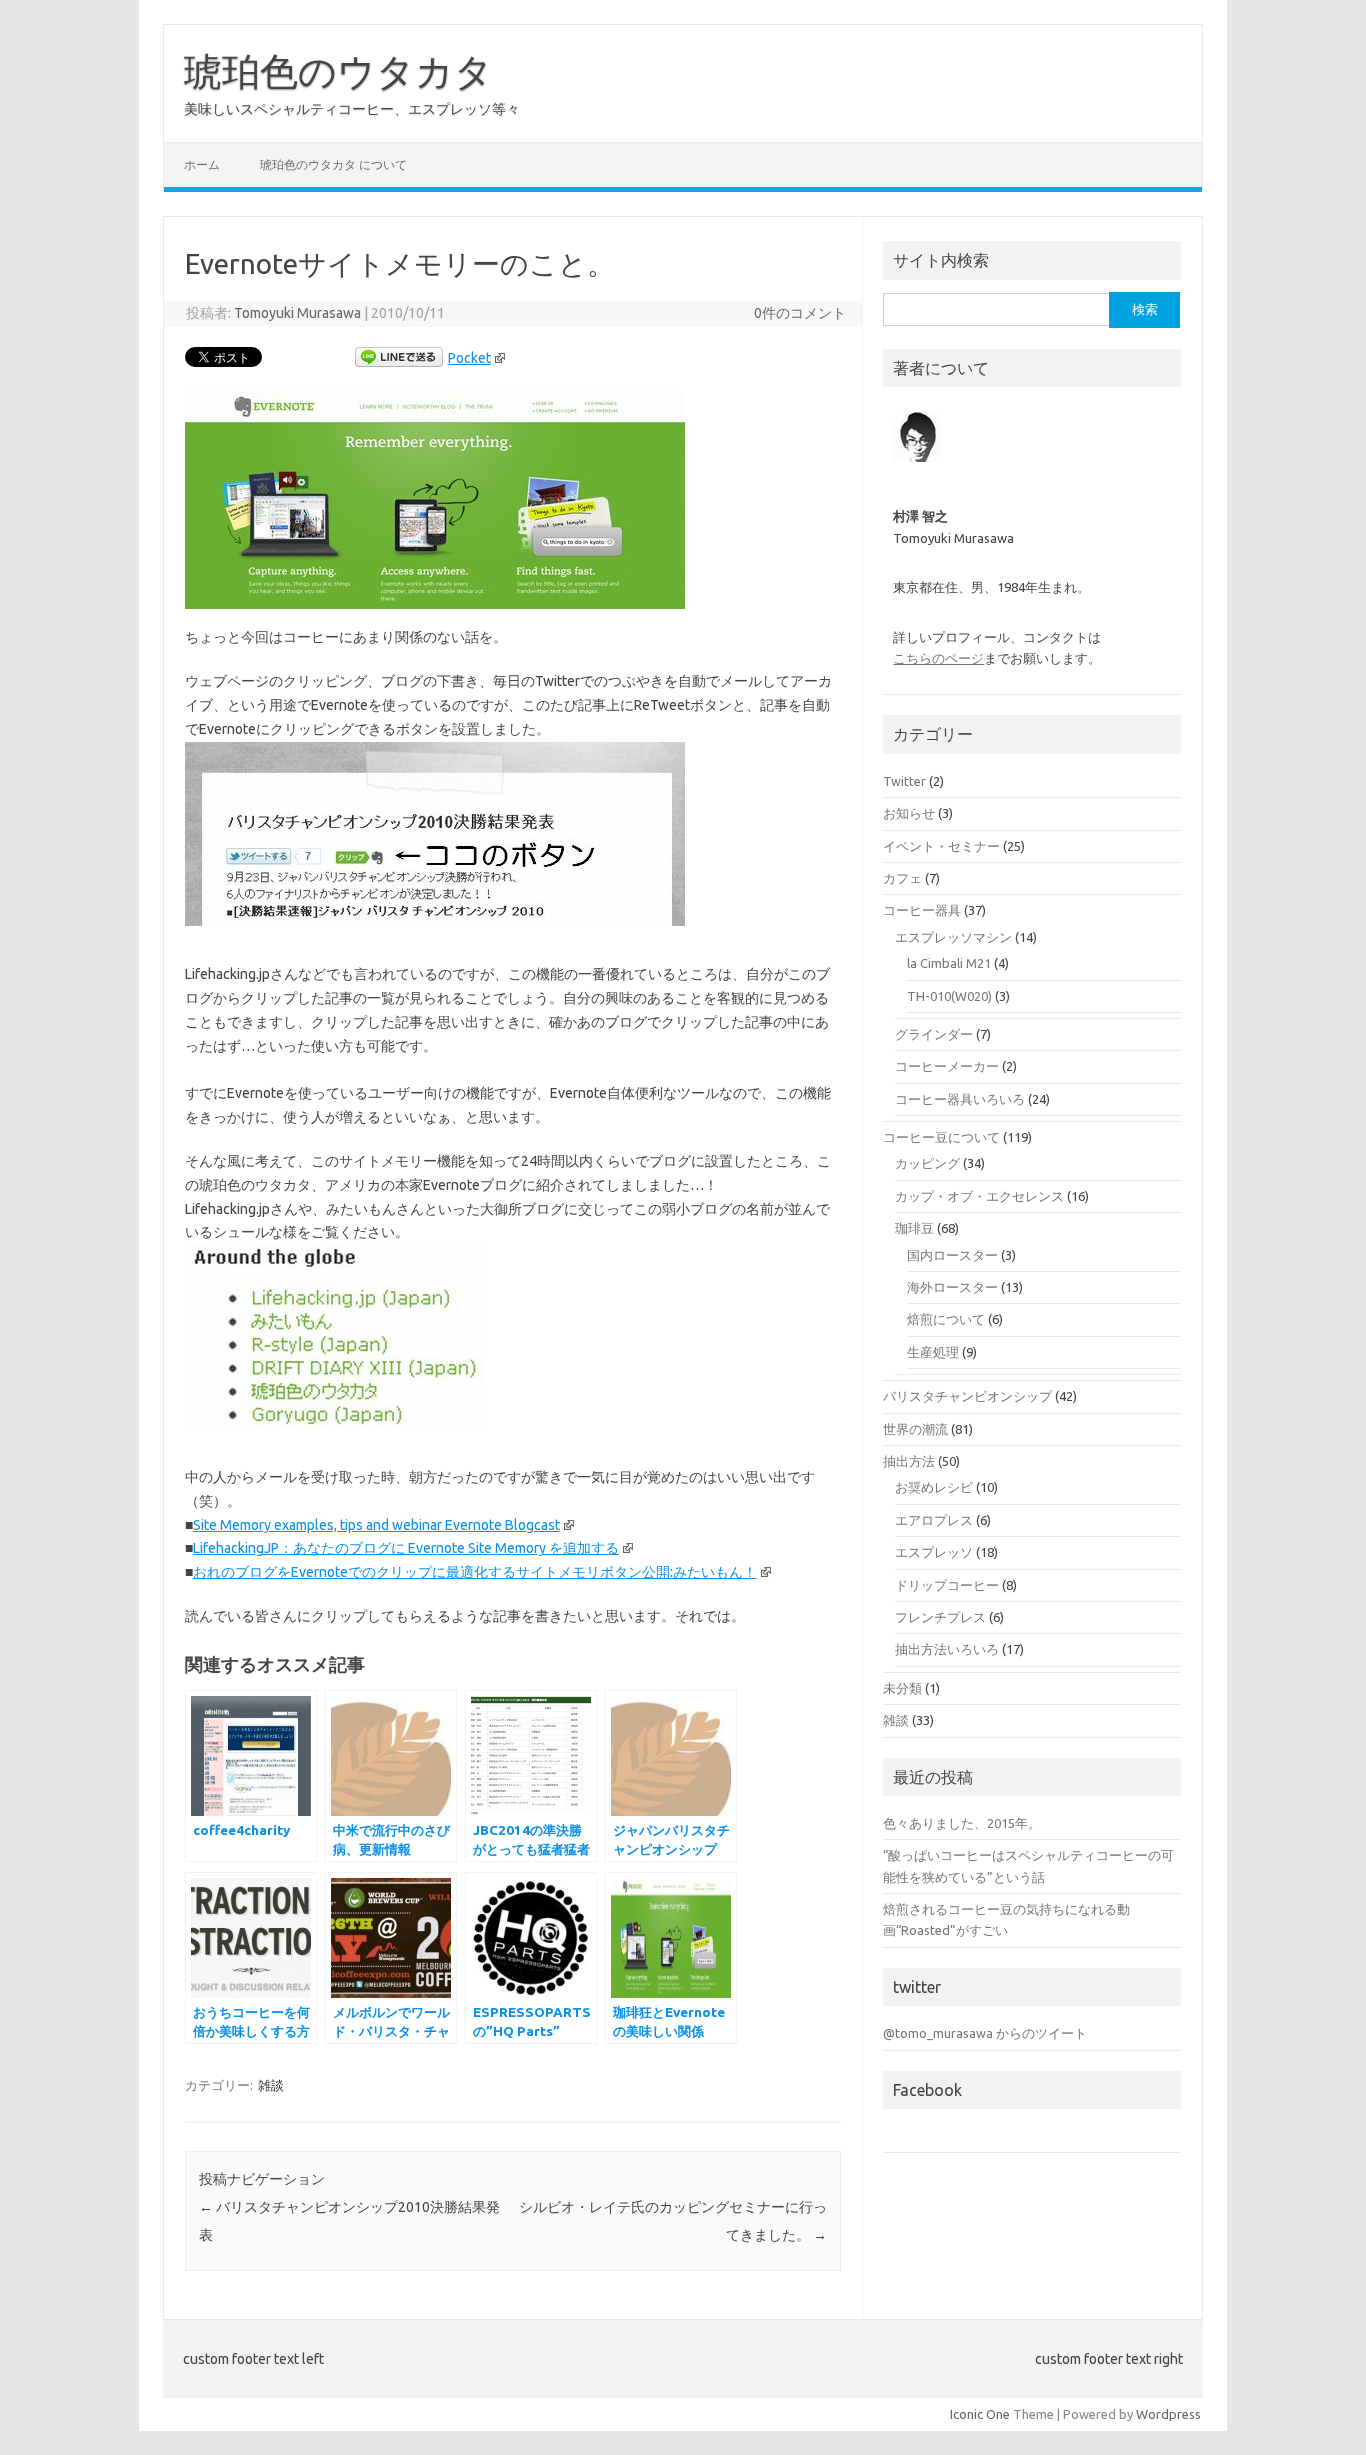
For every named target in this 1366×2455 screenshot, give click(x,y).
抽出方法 (909, 1461)
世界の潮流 (915, 1429)
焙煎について (946, 1319)
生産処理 (933, 1352)
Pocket (469, 358)
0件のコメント (800, 313)
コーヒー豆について (941, 1137)
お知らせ (909, 813)
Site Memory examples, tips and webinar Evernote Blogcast (376, 1525)
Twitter (904, 781)
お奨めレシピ (934, 1487)
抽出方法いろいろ (947, 1649)
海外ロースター (952, 1287)
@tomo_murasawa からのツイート (985, 2033)
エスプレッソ (934, 1552)
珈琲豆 (914, 1228)
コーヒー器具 (922, 910)
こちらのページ (938, 658)
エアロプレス (934, 1520)
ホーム (202, 164)
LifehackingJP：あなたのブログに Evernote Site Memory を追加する (406, 1548)
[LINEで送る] (399, 358)
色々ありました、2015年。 (962, 1823)
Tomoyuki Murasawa (297, 313)
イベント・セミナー (941, 846)
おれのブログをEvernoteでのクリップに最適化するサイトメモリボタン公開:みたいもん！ (475, 1572)
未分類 (902, 1688)
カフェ (902, 878)
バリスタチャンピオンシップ (967, 1396)
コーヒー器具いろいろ (960, 1099)
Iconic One (980, 2414)
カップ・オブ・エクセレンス (979, 1196)
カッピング (927, 1163)
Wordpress (1168, 2414)
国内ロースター (952, 1255)
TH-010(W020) (949, 996)
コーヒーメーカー (947, 1066)
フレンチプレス (940, 1617)
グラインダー (934, 1034)
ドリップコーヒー (947, 1585)
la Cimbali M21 (949, 963)
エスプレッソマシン (953, 937)
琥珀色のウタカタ (338, 71)
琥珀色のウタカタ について (333, 164)
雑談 (271, 2085)
